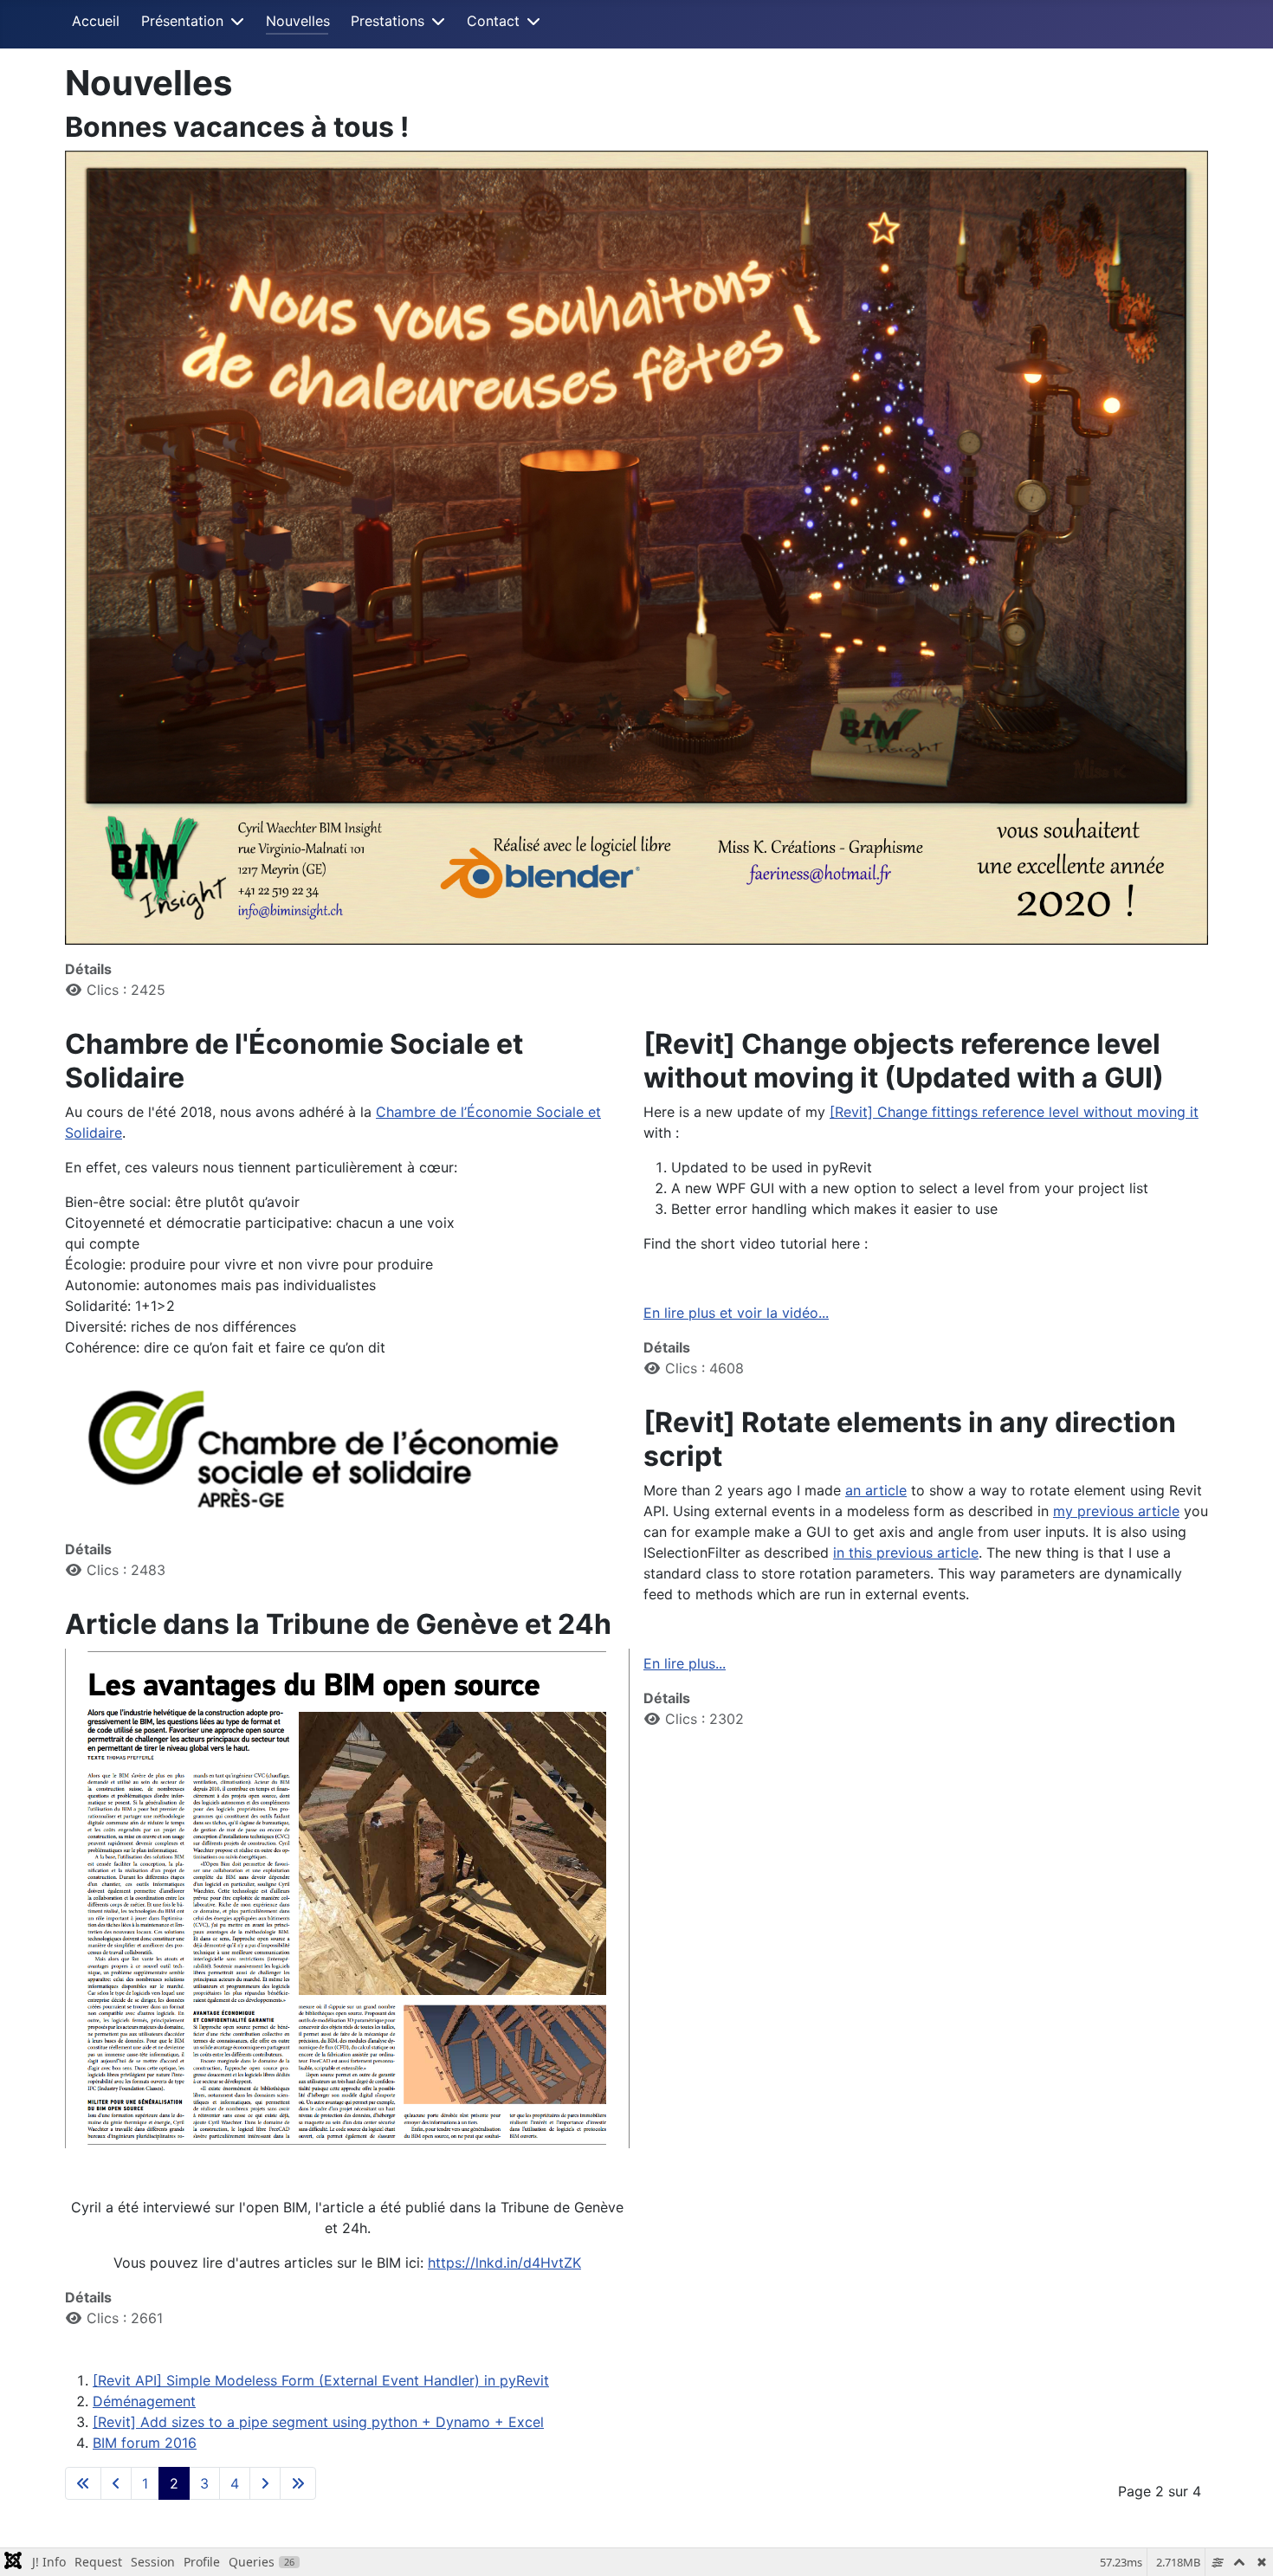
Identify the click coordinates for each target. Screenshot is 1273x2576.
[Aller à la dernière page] (298, 2483)
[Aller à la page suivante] (265, 2483)
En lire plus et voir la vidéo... (736, 1313)
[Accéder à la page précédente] (116, 2483)
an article (876, 1490)
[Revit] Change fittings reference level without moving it (1014, 1112)
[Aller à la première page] (83, 2483)
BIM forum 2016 (145, 2443)
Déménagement (144, 2401)
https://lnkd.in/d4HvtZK (504, 2263)
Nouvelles (298, 21)
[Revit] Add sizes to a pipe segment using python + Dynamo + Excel (318, 2422)
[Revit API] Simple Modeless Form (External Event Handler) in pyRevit (321, 2380)
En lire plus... (685, 1663)
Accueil (96, 21)
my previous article (1116, 1511)
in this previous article (906, 1553)
